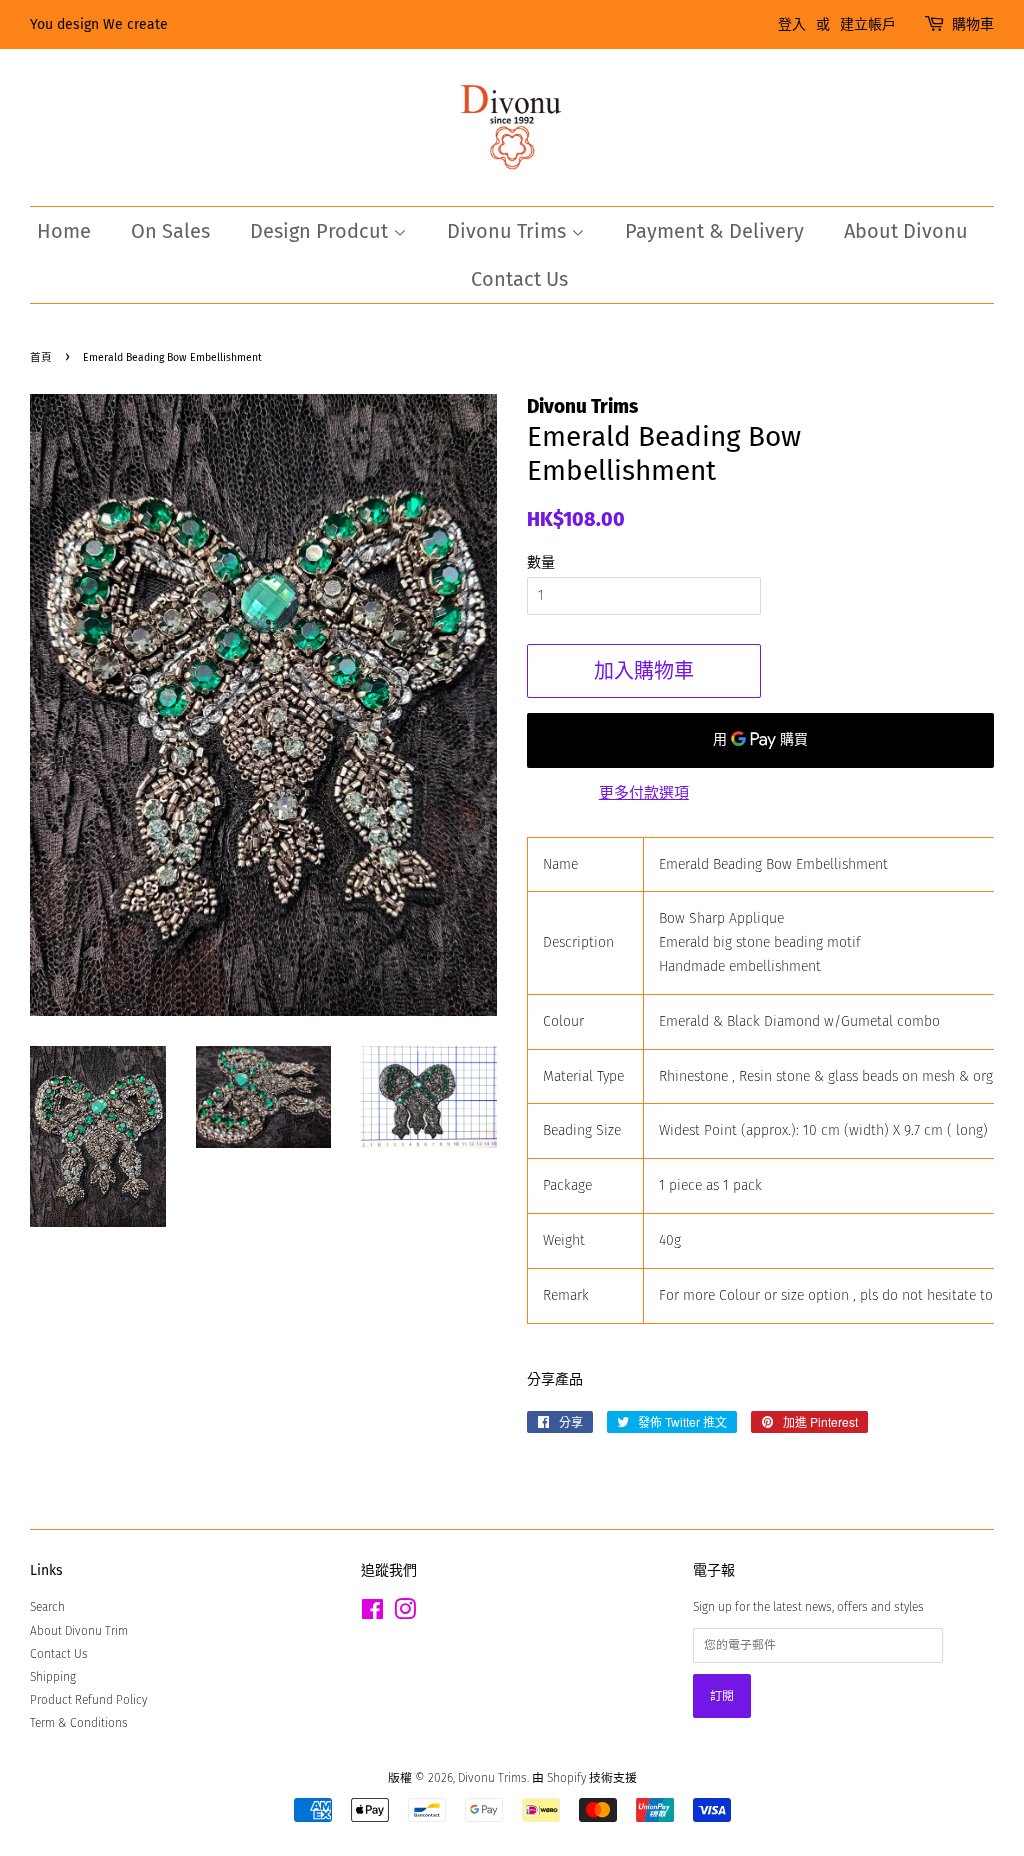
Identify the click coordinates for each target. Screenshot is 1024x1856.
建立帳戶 (868, 24)
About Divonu (906, 231)
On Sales (170, 231)
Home (64, 231)
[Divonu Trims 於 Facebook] (372, 1614)
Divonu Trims (509, 231)
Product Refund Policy (88, 1700)
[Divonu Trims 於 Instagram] (405, 1614)
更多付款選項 (644, 793)
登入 (792, 24)
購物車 (973, 24)
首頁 (41, 357)
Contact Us (519, 279)
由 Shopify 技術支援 (584, 1778)
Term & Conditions (79, 1723)
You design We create (99, 24)
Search (47, 1607)
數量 (541, 562)
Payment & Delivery (714, 231)
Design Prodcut (321, 231)
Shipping (53, 1677)
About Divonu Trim (79, 1631)
